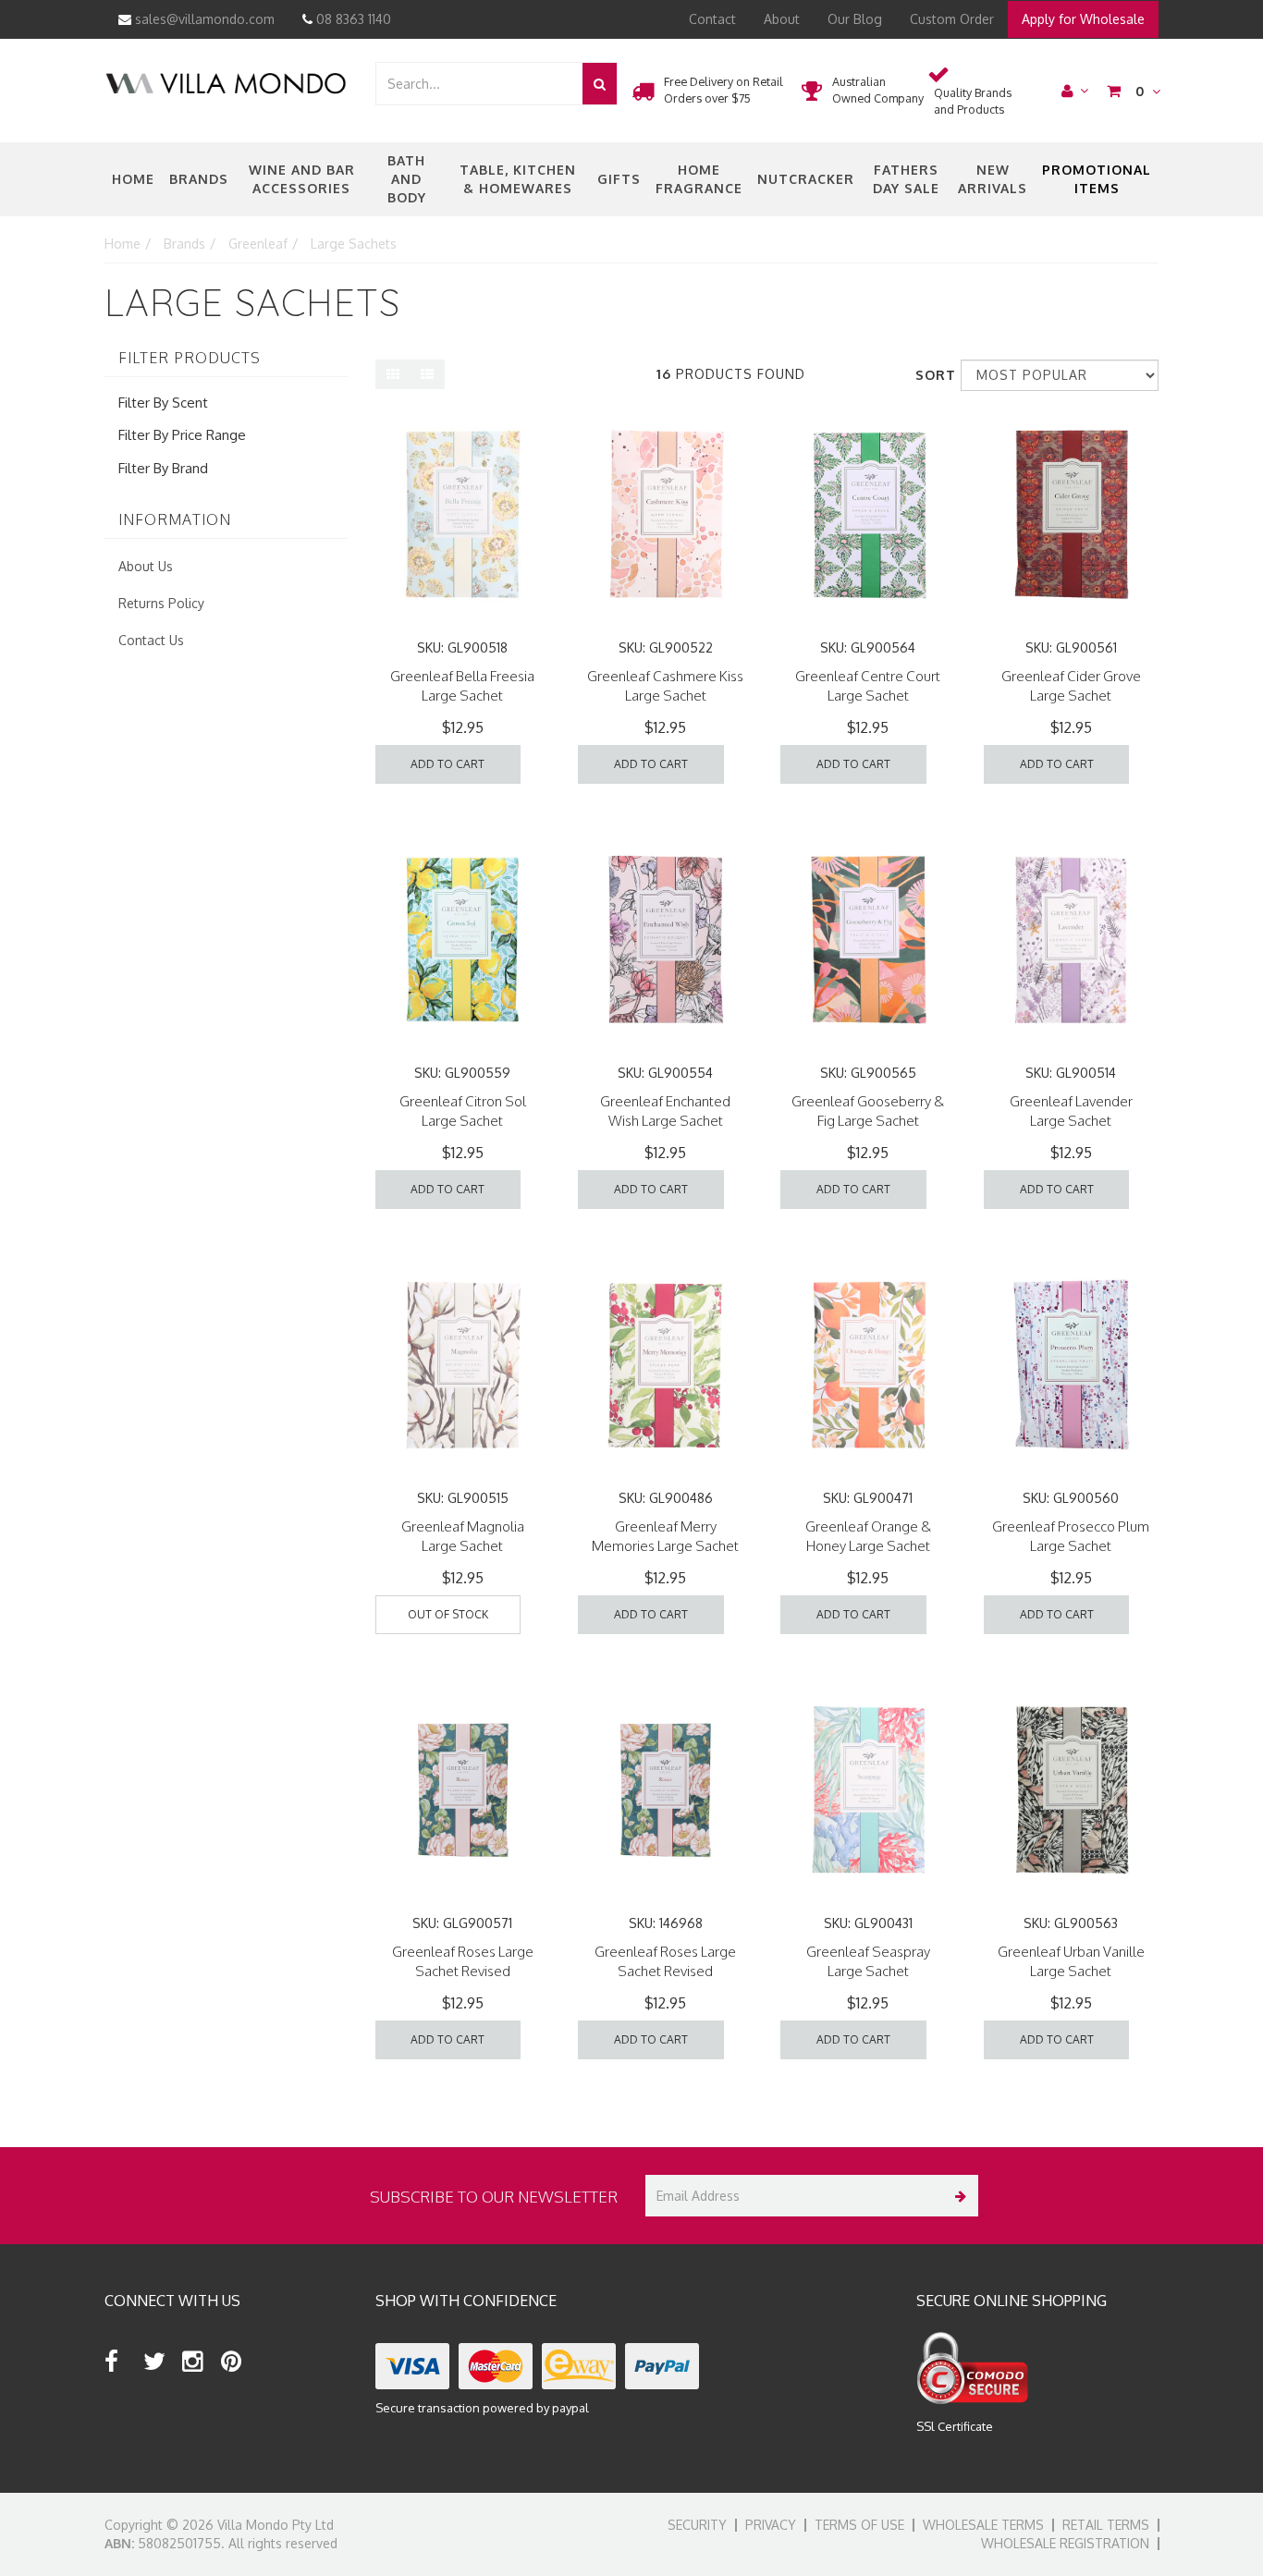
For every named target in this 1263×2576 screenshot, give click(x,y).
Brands (199, 179)
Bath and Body (407, 179)
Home (133, 179)
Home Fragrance (699, 179)
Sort (931, 375)
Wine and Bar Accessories (302, 179)
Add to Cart (448, 764)
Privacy (771, 2525)
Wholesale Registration (1065, 2543)
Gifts (619, 179)
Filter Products (190, 359)
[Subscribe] (957, 2196)
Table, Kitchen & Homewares (518, 179)
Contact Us (151, 640)
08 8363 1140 (352, 19)
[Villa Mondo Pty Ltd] (226, 82)
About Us (146, 566)
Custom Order (952, 19)
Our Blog (855, 19)
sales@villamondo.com (203, 19)
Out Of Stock (448, 1614)
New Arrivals (993, 179)
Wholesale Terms (983, 2525)
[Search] (600, 84)
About (782, 19)
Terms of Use (859, 2525)
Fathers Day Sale (906, 179)
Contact (712, 19)
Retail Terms (1106, 2525)
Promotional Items (1097, 179)
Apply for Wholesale (1083, 19)
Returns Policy (161, 603)
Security (697, 2525)
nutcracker (806, 179)
